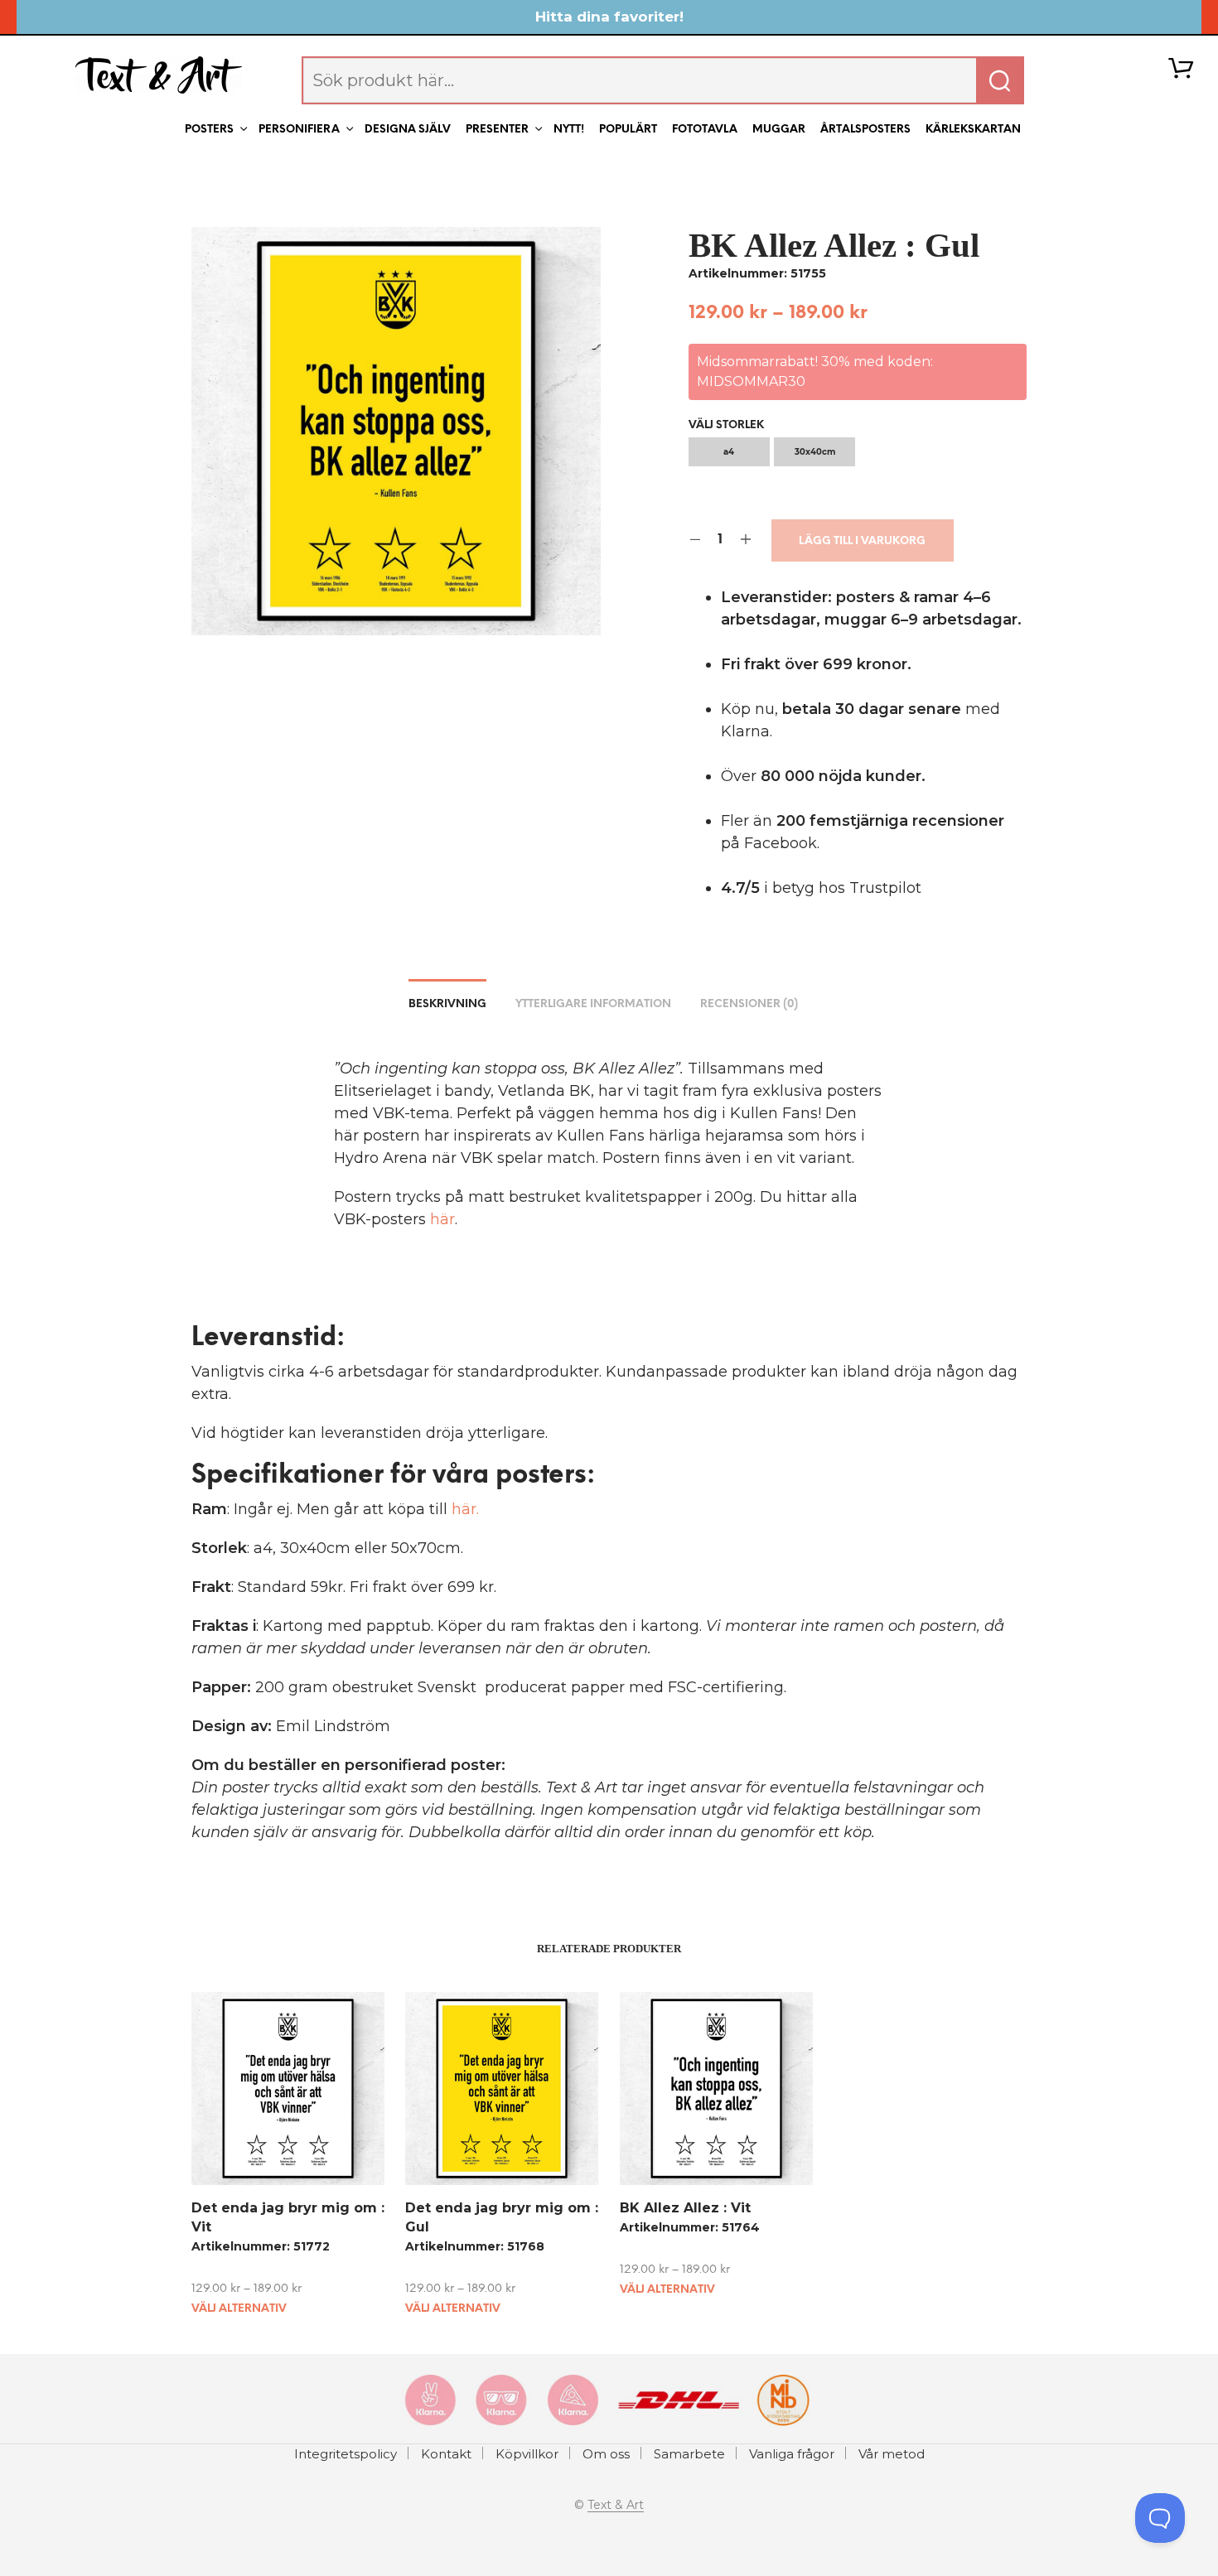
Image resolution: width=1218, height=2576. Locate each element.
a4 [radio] (729, 452)
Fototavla (705, 130)
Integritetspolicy (346, 2454)
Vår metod (892, 2454)
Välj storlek (726, 425)
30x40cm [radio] (815, 452)
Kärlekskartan (973, 130)
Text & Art (616, 2506)
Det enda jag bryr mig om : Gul (502, 2217)
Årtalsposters (865, 130)
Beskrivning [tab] (447, 1004)
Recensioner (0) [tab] (749, 1004)
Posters (209, 130)
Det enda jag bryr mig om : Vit (288, 2217)
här (442, 1219)
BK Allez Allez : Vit (685, 2208)
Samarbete (689, 2454)
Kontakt (446, 2454)
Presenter (497, 130)
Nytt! (569, 130)
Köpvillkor (527, 2454)
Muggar (779, 130)
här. (465, 1509)
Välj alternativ (239, 2309)
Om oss (606, 2454)
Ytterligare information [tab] (593, 1004)
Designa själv (408, 130)
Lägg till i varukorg (862, 541)
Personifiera (299, 130)
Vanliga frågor (792, 2454)
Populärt (628, 130)
